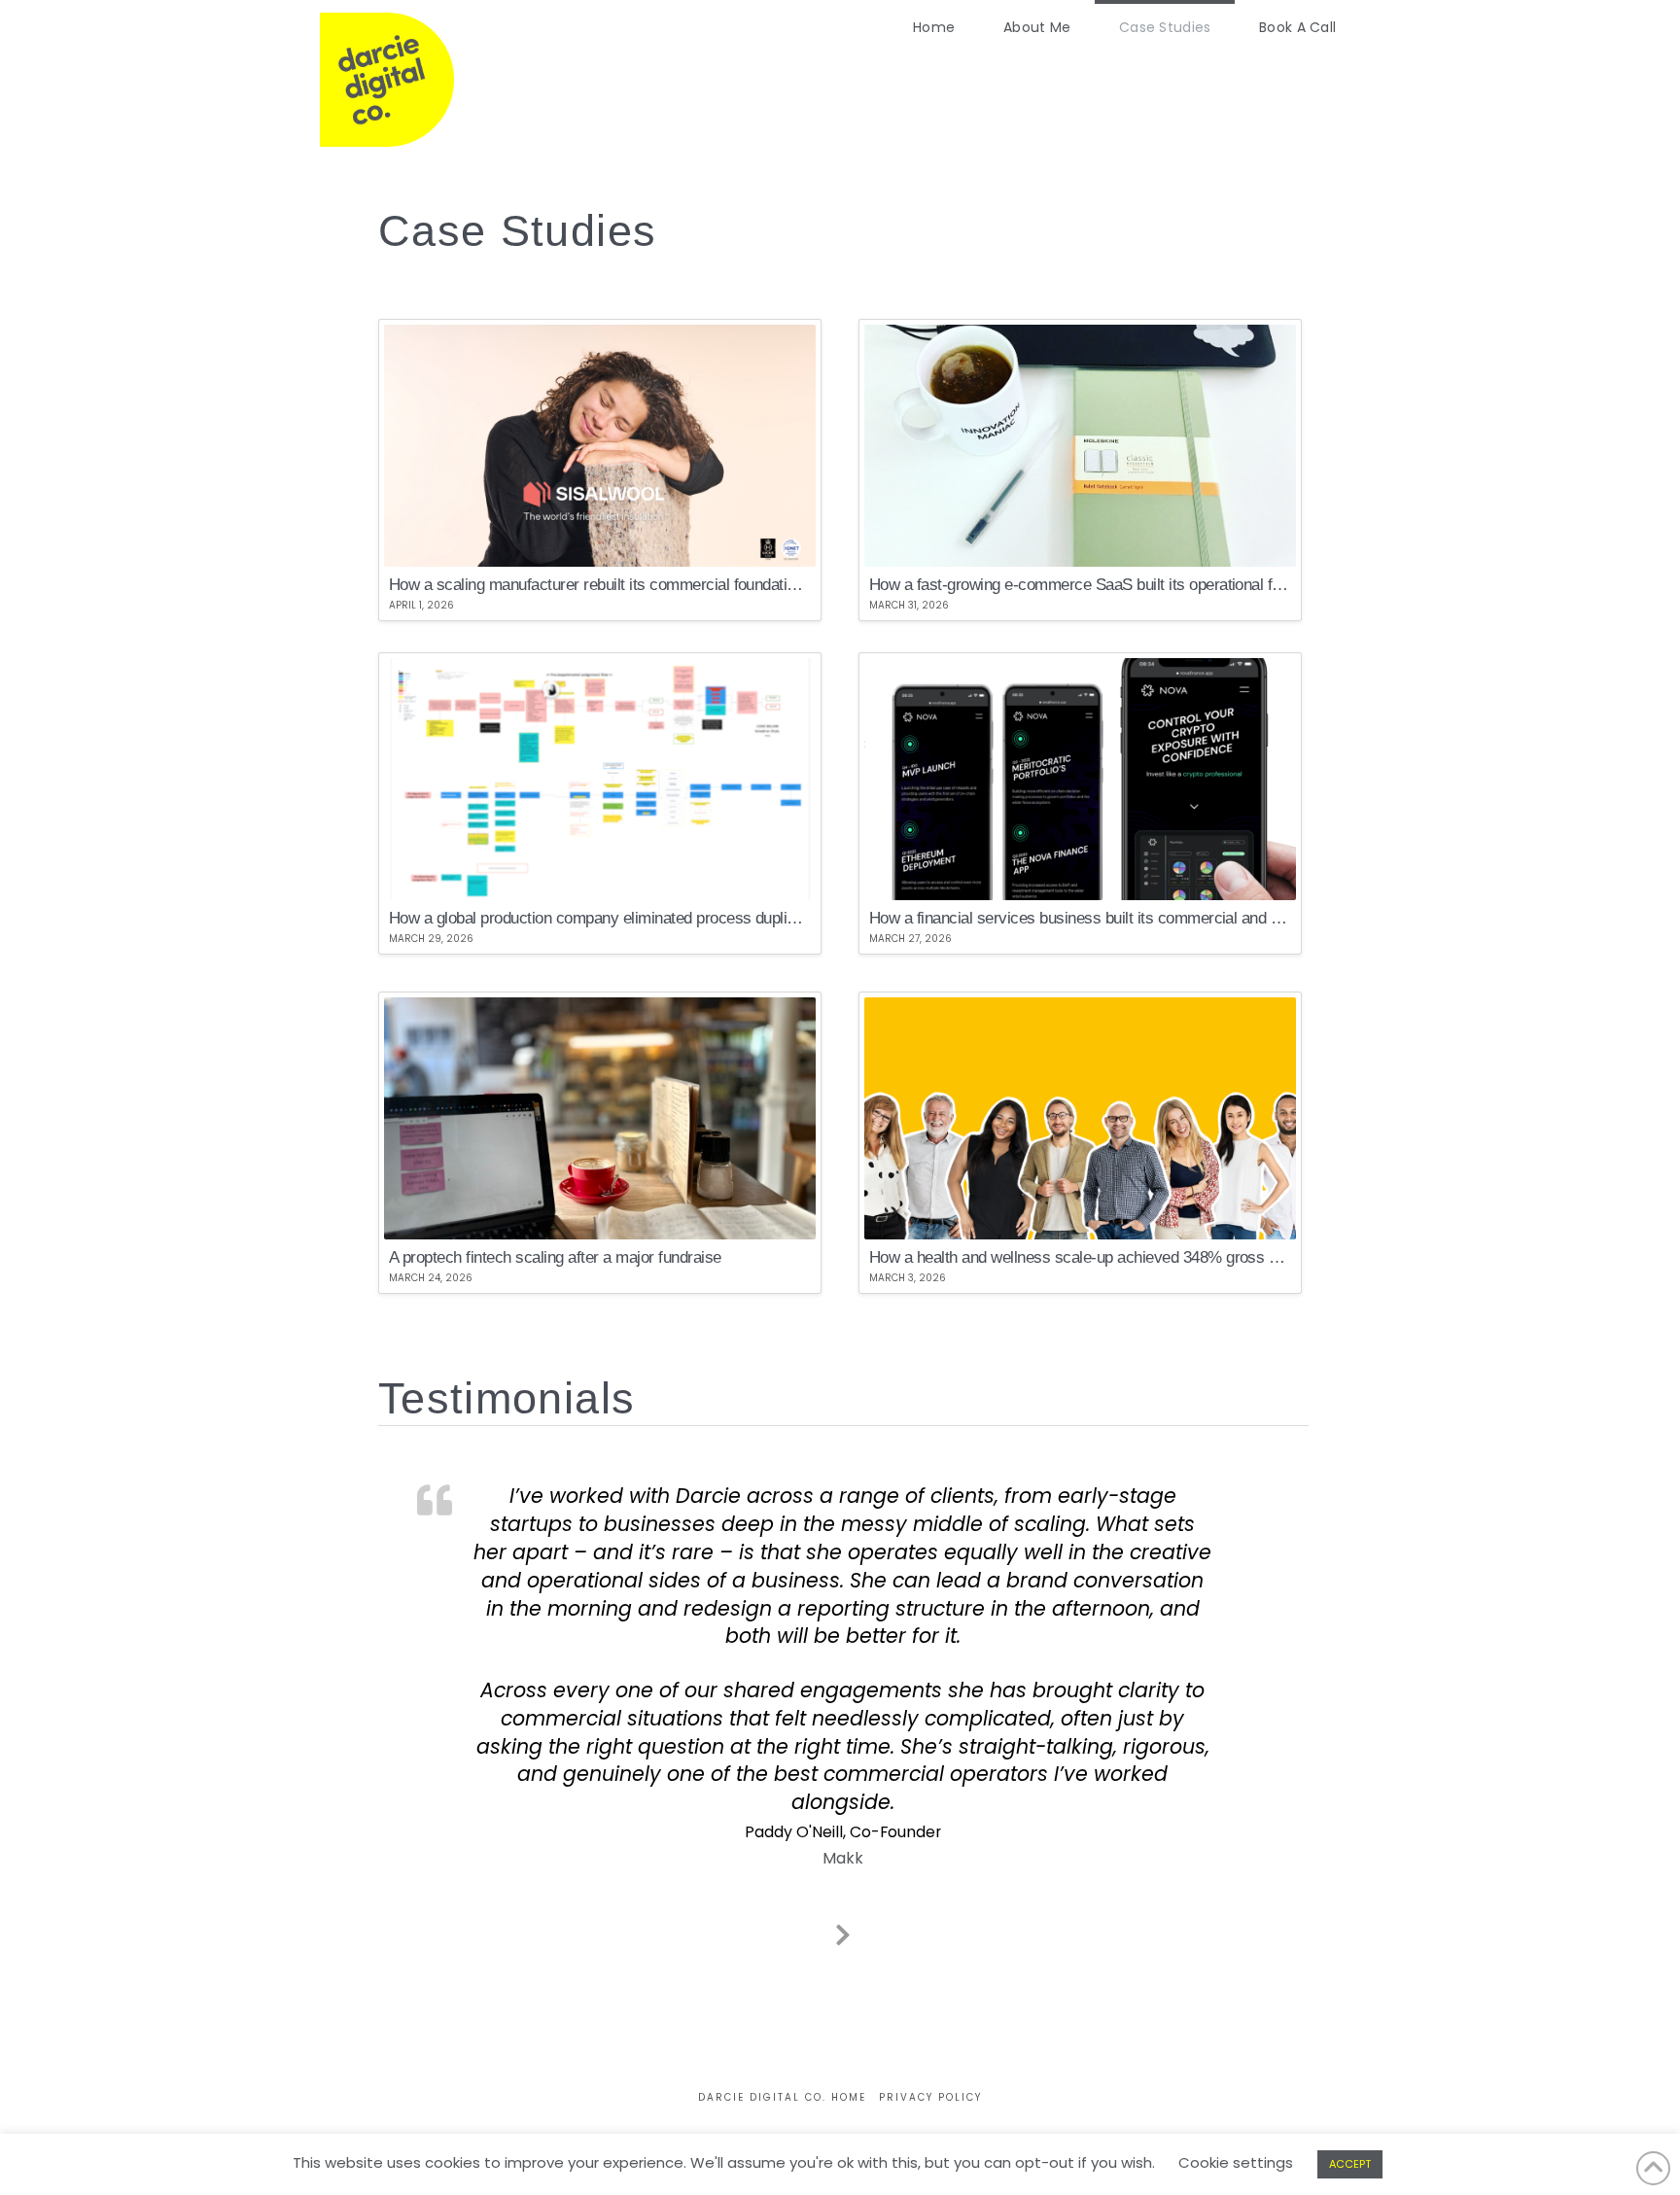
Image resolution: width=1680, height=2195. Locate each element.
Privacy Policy (930, 2097)
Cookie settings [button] (1236, 2162)
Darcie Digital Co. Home (782, 2097)
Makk (843, 1858)
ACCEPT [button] (1350, 2164)
